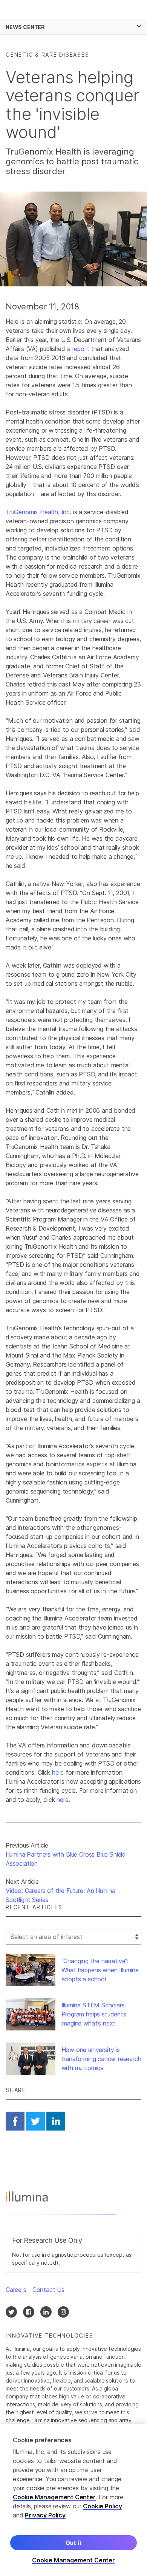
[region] (73, 2500)
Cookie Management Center (54, 2497)
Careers (16, 2290)
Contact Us (48, 2290)
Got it (74, 2543)
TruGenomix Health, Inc (38, 512)
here (58, 1772)
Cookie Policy (103, 2506)
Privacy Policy (45, 2515)
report (81, 349)
